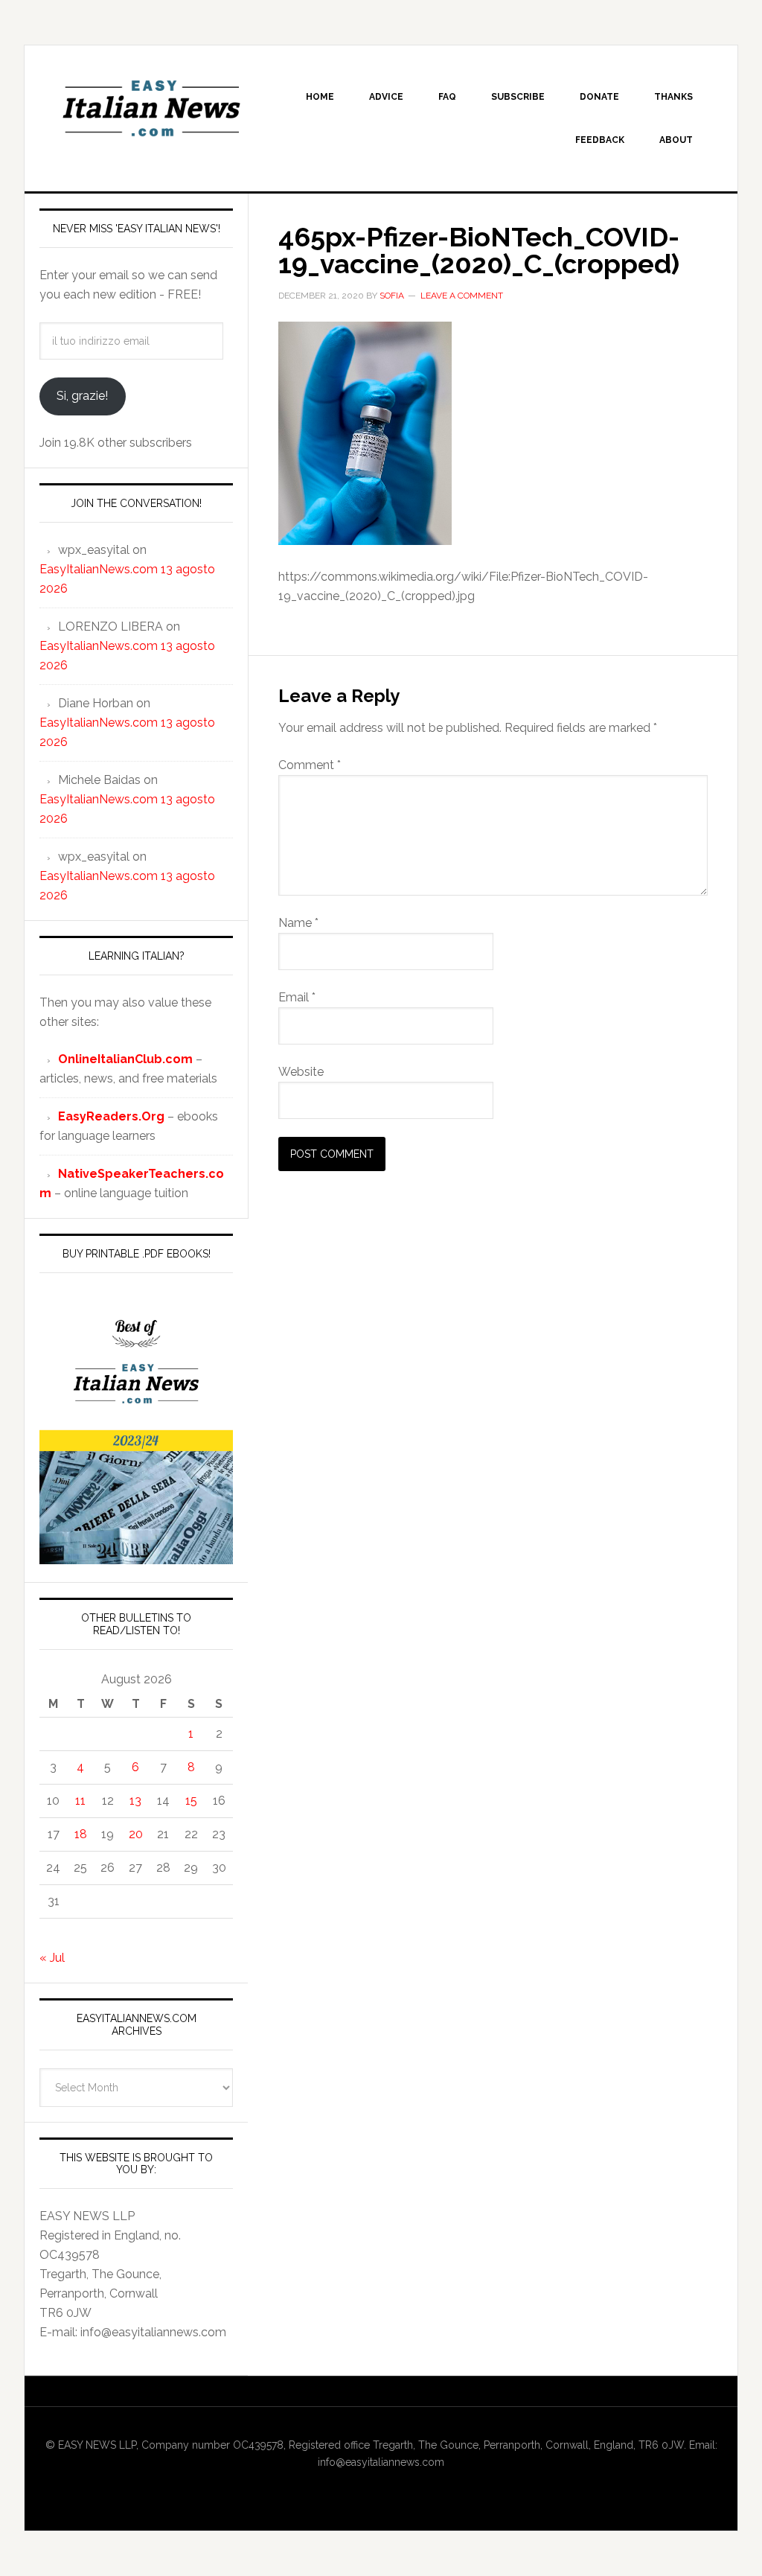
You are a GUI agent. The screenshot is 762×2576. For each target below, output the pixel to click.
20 (136, 1834)
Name (298, 923)
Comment (310, 765)
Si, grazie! (82, 396)
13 (135, 1801)
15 (191, 1801)
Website (301, 1072)
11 (80, 1801)
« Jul (52, 1958)
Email (297, 997)
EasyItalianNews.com (151, 109)
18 (81, 1834)
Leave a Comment (462, 296)
